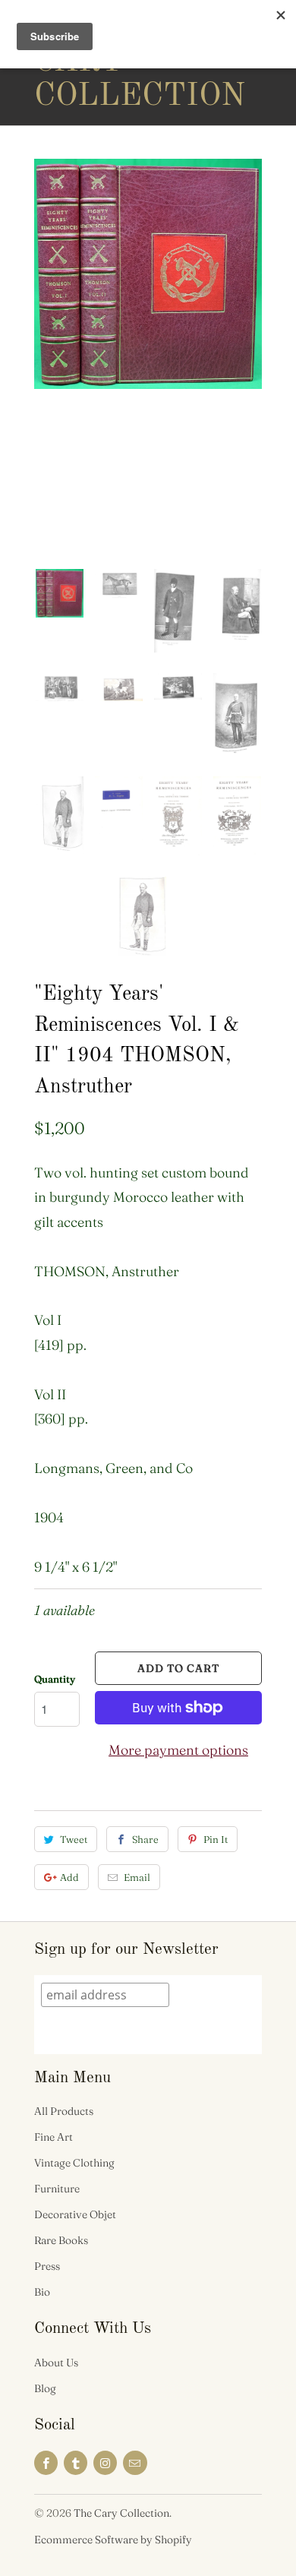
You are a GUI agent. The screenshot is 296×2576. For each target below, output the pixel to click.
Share (145, 1839)
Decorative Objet (75, 2214)
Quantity (55, 1679)
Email (137, 1877)
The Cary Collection (95, 62)
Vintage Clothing (74, 2163)
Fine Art (54, 2137)
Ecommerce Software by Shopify (113, 2540)
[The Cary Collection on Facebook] (46, 2463)
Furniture (57, 2189)
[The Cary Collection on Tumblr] (76, 2463)
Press (47, 2266)
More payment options (178, 1750)
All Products (64, 2111)
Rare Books (61, 2240)
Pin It (216, 1839)
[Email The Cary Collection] (135, 2463)
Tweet (74, 1839)
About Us (56, 2363)
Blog (45, 2388)
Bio (42, 2292)
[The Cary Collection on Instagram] (105, 2463)
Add (69, 1877)
